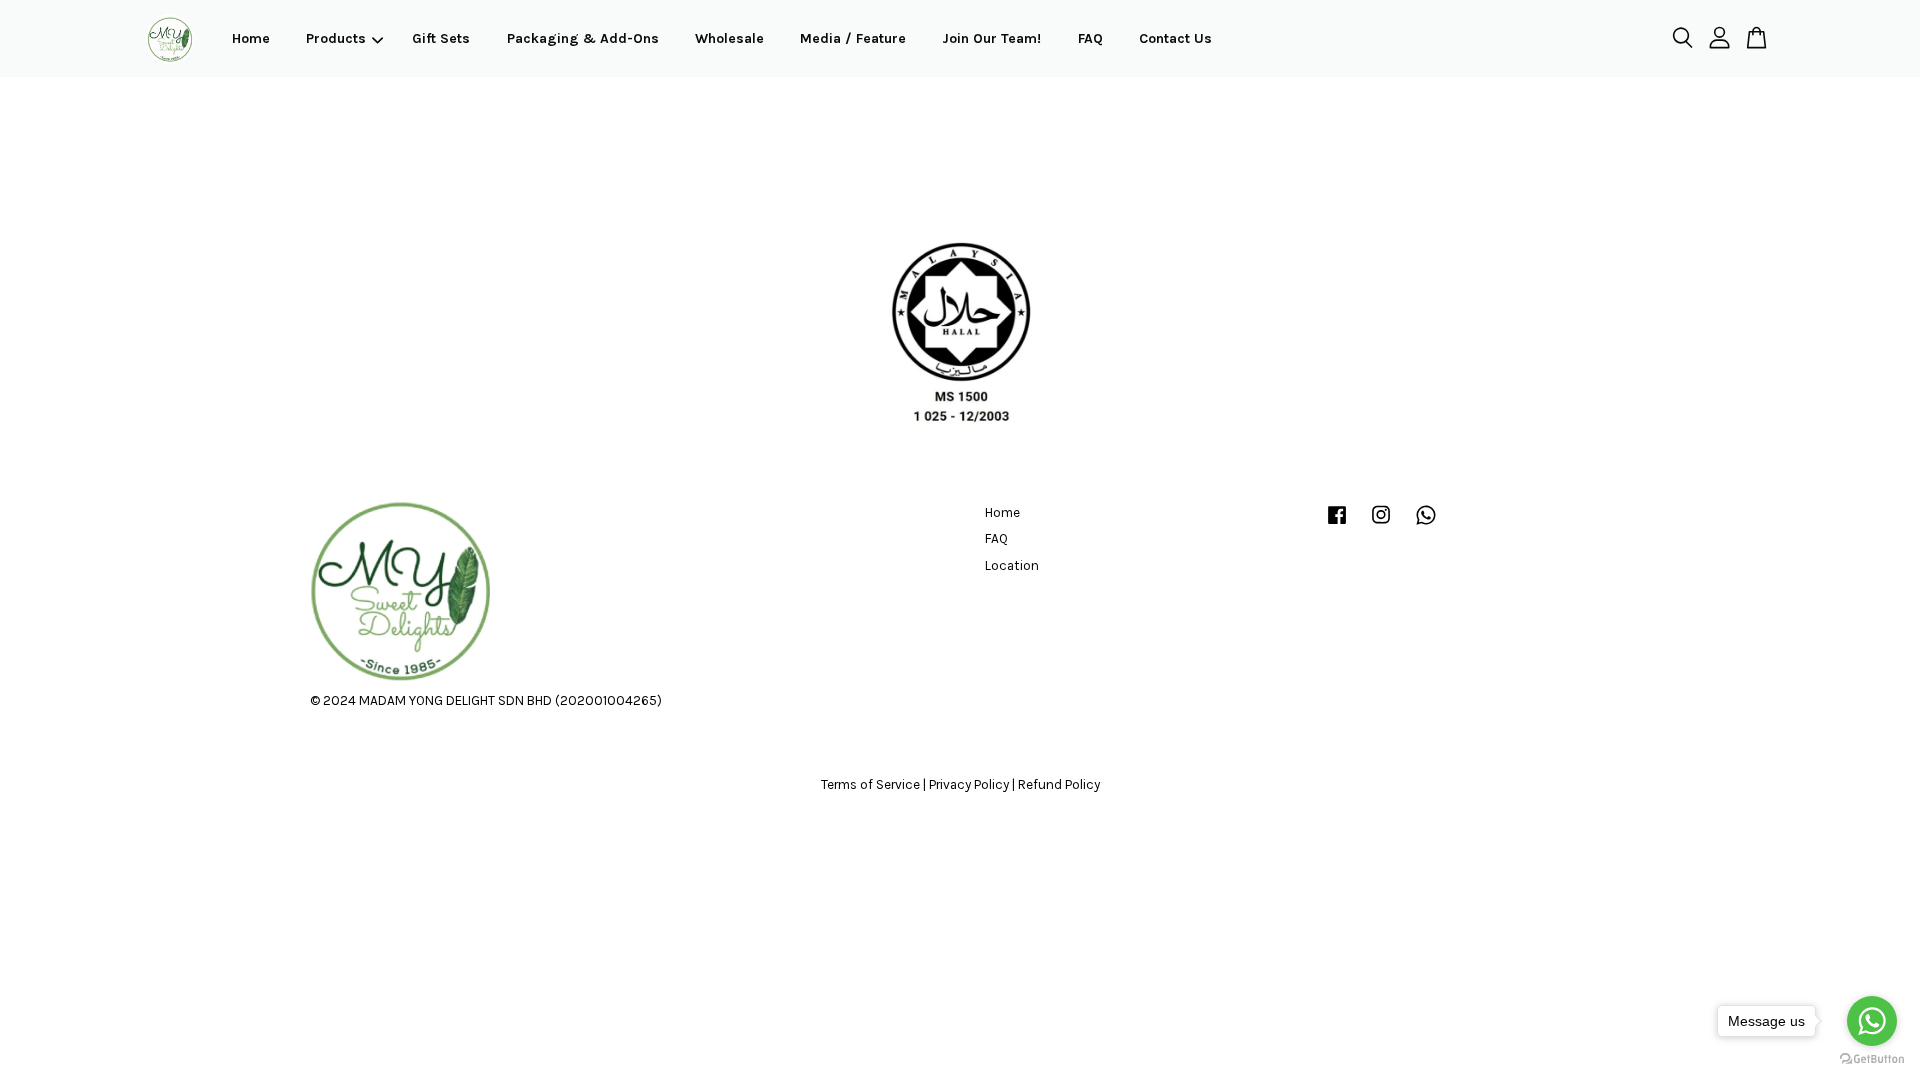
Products (336, 38)
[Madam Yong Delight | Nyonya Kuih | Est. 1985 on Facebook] (1337, 524)
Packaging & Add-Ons (583, 38)
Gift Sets (441, 38)
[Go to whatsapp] (1872, 1021)
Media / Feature (853, 38)
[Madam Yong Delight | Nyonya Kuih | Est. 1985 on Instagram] (1381, 524)
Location (1012, 565)
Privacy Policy (969, 784)
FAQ (1090, 38)
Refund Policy (1059, 784)
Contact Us (1175, 38)
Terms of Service (870, 784)
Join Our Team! (991, 38)
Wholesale (729, 38)
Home (251, 38)
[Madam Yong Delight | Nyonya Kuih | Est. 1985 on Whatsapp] (1426, 524)
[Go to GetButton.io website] (1872, 1059)
